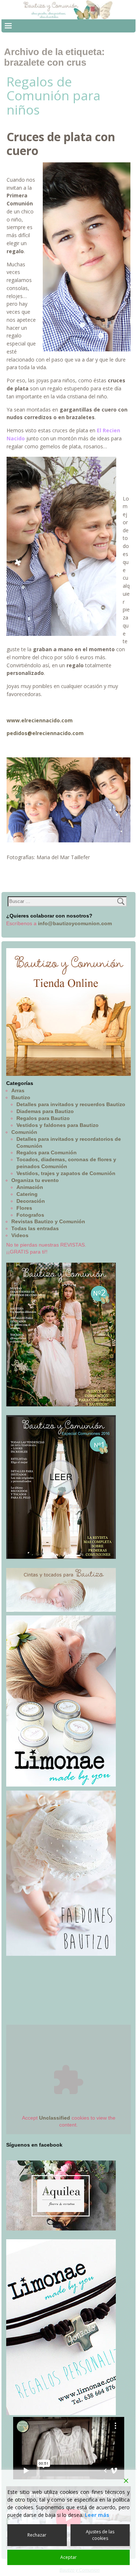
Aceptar (68, 2557)
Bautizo (21, 1097)
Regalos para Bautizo (43, 1118)
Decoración (31, 1201)
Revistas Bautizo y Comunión (48, 1221)
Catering (27, 1194)
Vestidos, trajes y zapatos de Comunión (66, 1173)
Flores (24, 1208)
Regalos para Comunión (47, 1152)
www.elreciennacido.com (40, 720)
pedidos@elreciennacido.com (45, 733)
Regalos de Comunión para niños (54, 96)
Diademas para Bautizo (45, 1111)
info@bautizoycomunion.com (75, 923)
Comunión (24, 1132)
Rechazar (37, 2535)
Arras (18, 1090)
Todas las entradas (35, 1228)
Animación (30, 1187)
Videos (20, 1235)
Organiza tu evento (35, 1180)
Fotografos (30, 1215)
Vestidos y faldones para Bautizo (58, 1125)
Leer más (97, 2515)
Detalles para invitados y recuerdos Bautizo (71, 1104)
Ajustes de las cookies (100, 2535)
